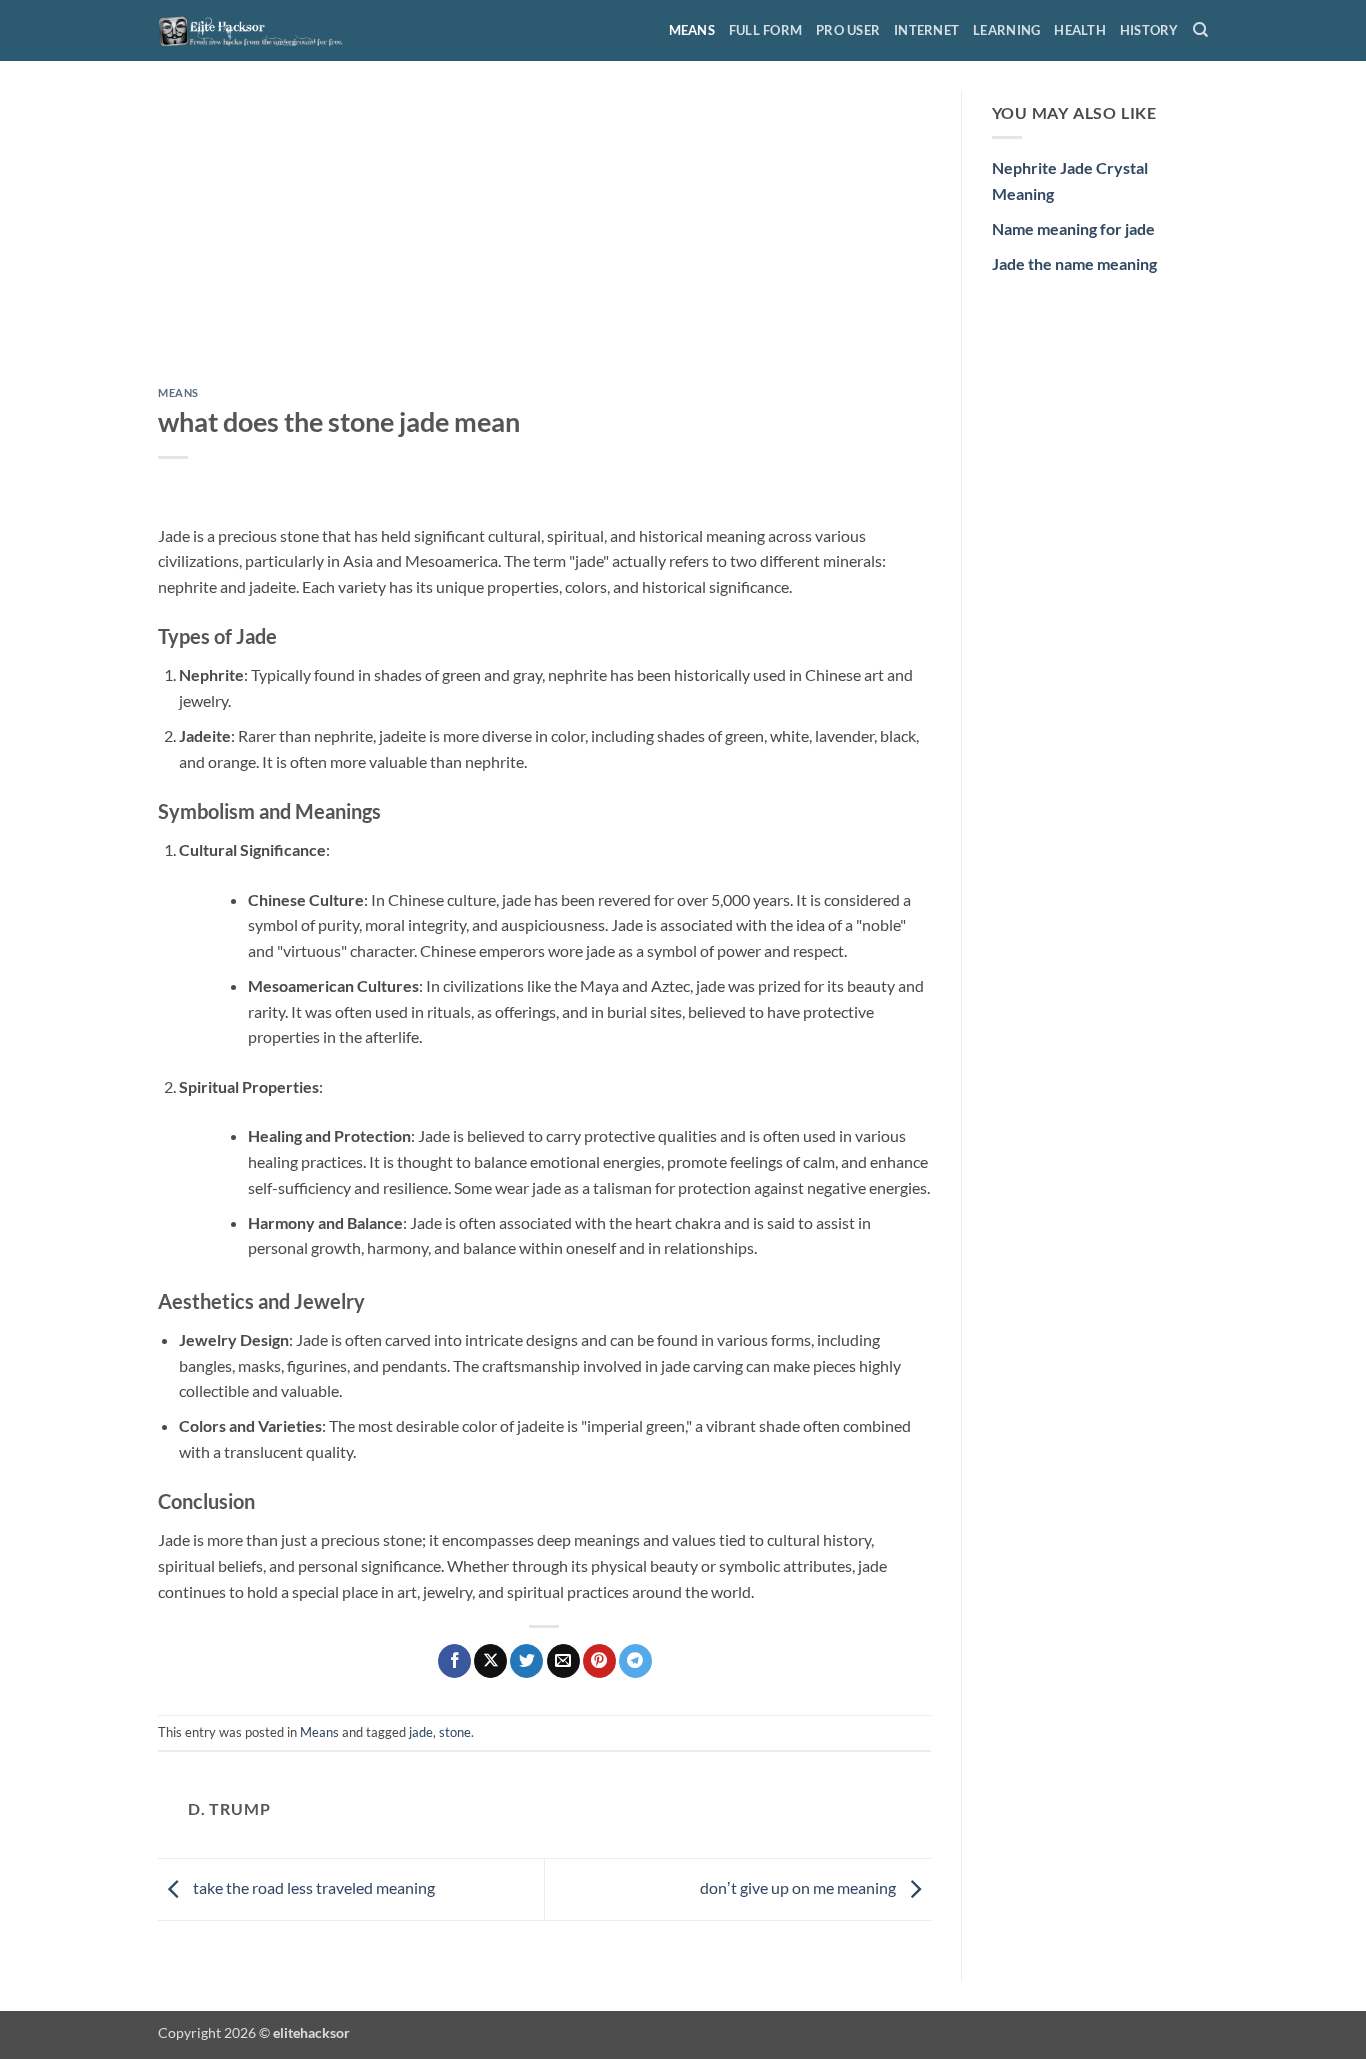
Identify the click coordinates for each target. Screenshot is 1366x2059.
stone (455, 1732)
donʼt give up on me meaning (799, 1887)
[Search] (1200, 30)
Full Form (765, 30)
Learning (1006, 30)
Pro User (848, 30)
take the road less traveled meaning (312, 1887)
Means (692, 30)
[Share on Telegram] (635, 1661)
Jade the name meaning (1074, 263)
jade (421, 1732)
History (1149, 30)
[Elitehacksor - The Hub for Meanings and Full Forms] (258, 30)
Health (1080, 30)
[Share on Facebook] (454, 1661)
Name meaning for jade (1073, 228)
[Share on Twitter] (526, 1661)
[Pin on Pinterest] (599, 1661)
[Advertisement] (544, 239)
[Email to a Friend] (563, 1661)
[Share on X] (490, 1661)
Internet (926, 30)
